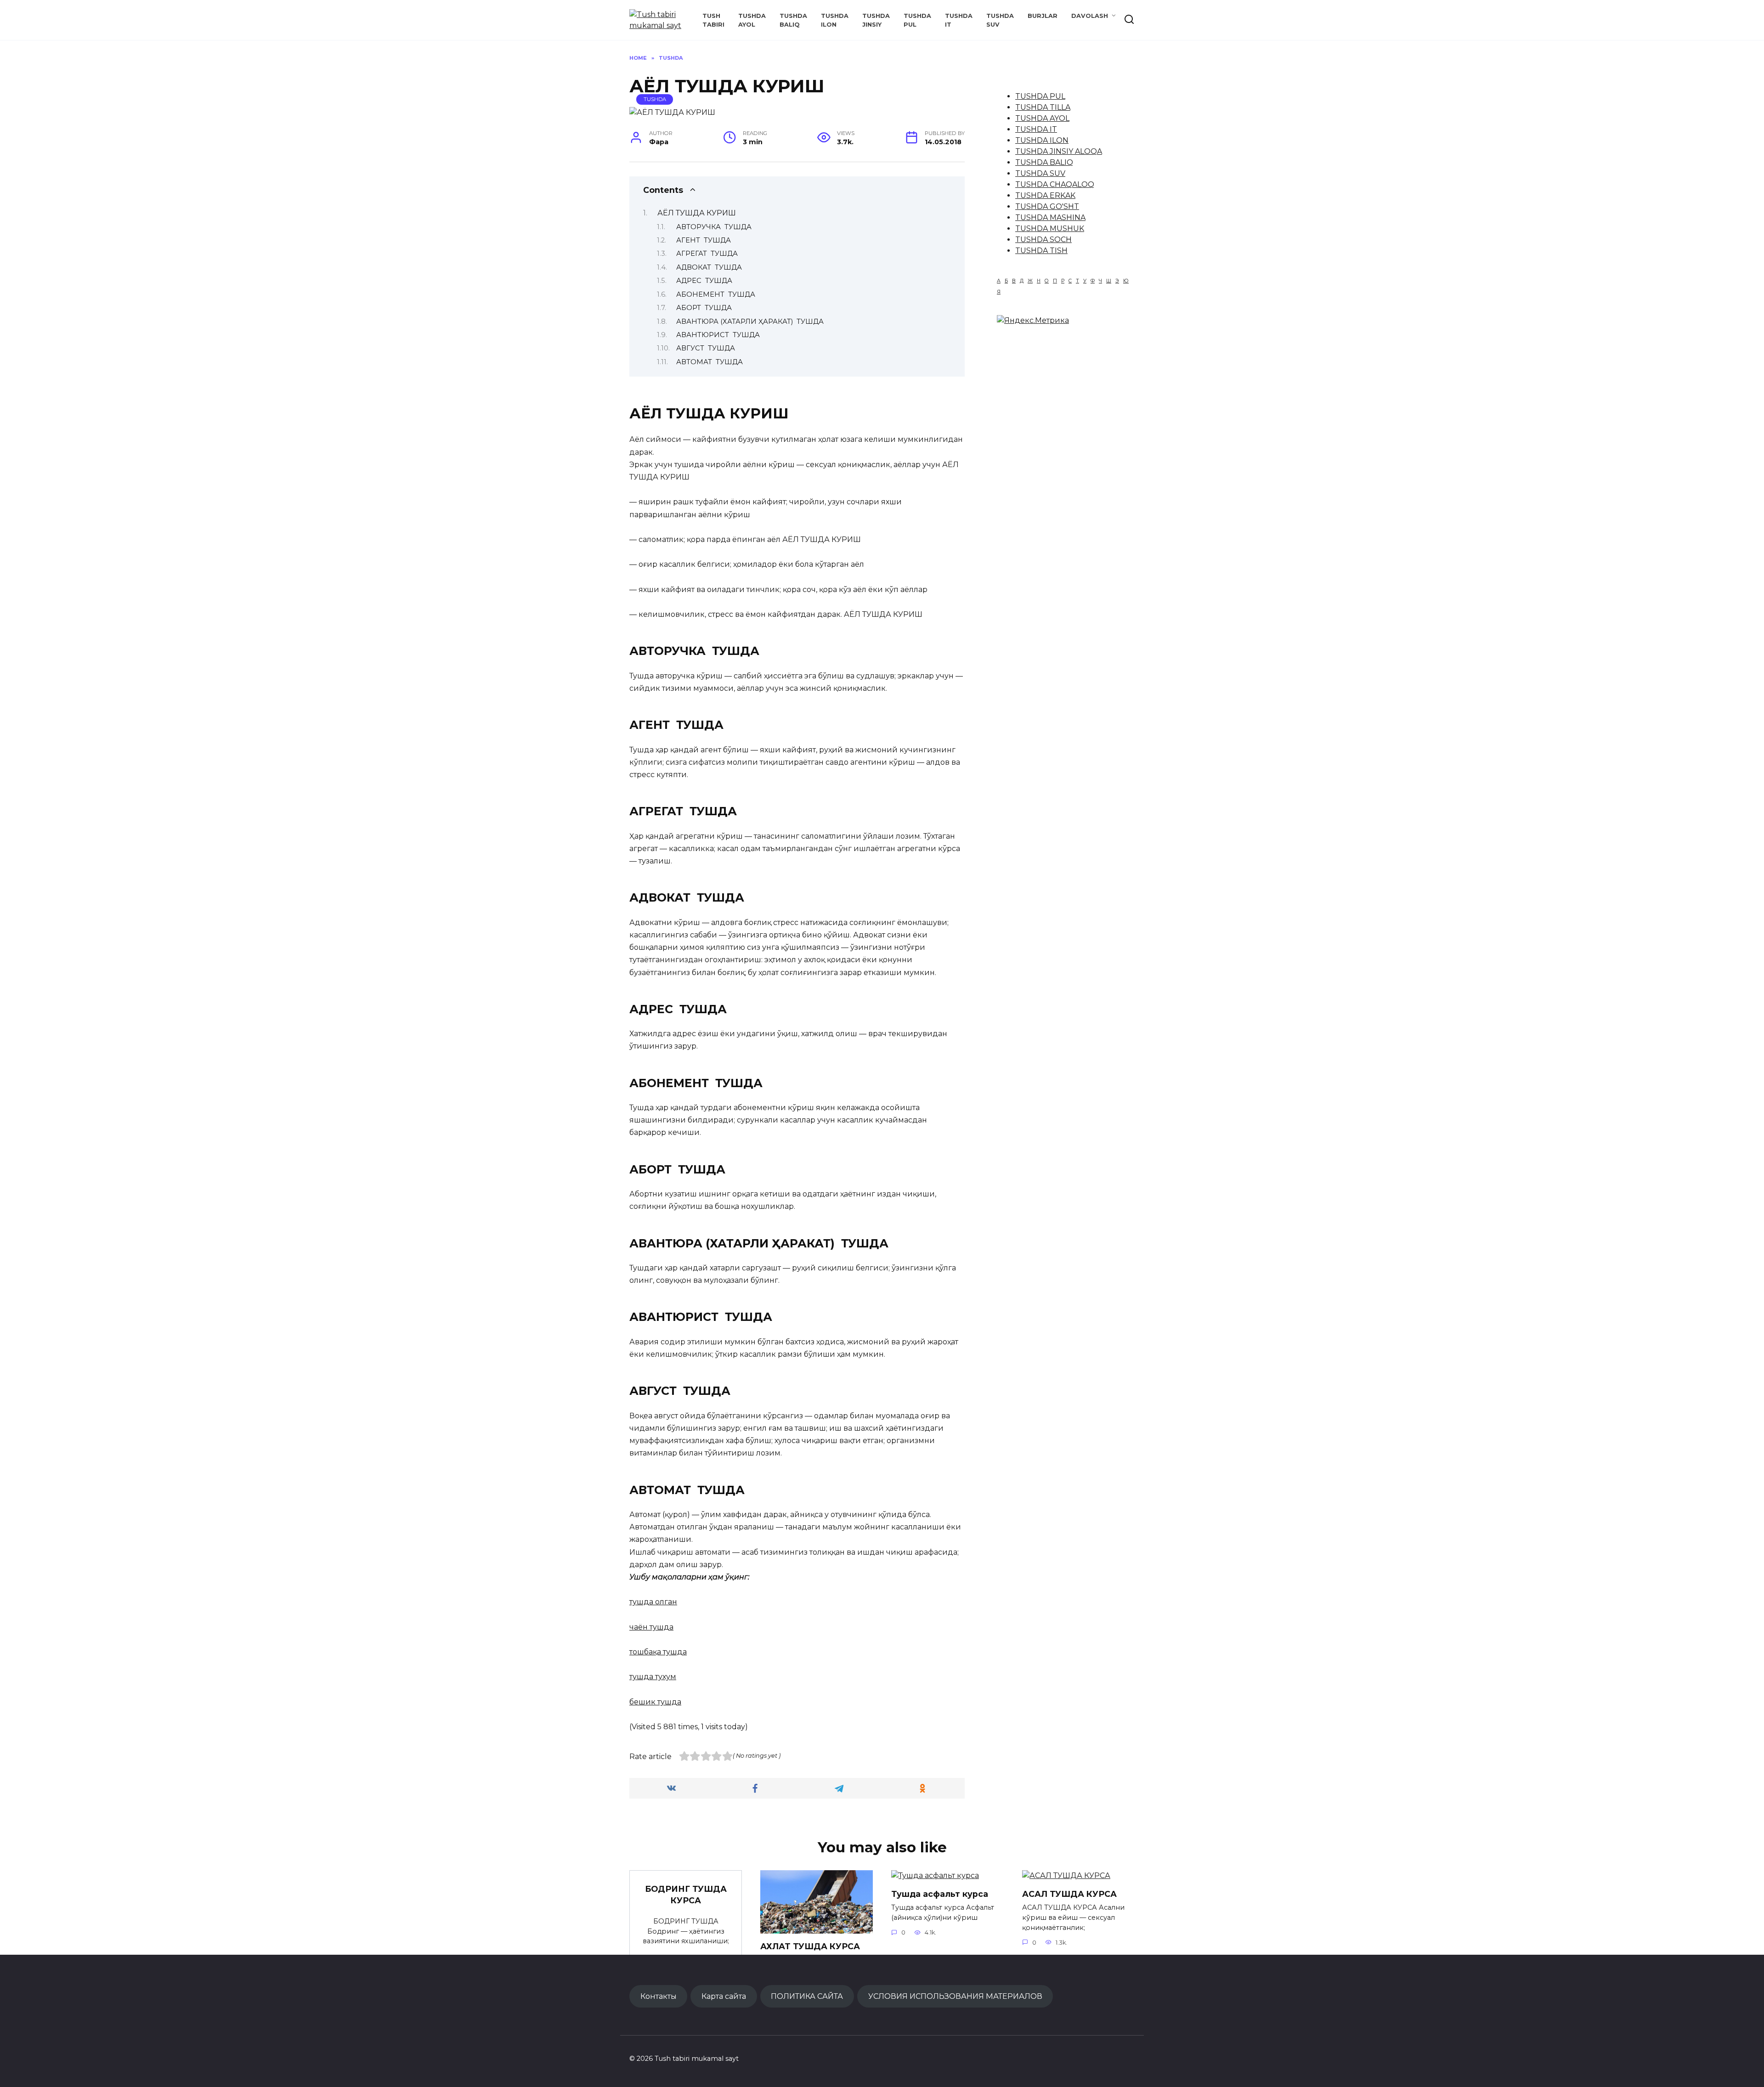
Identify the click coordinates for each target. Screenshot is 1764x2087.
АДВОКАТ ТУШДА (709, 267)
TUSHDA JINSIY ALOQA (1059, 151)
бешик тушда (655, 1702)
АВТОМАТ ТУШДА (710, 362)
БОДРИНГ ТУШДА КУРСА (686, 1895)
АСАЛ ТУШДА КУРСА (1069, 1894)
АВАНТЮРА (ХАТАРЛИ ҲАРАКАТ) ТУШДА (750, 322)
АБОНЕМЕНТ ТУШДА (716, 294)
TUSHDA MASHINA (1050, 217)
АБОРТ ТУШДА (704, 308)
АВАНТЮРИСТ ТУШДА (718, 335)
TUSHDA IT (1036, 129)
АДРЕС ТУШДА (704, 281)
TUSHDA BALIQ (1044, 162)
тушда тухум (653, 1677)
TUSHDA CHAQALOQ (1055, 184)
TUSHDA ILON (1042, 140)
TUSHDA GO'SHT (1047, 206)
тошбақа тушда (658, 1652)
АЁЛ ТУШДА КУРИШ (697, 213)
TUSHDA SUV (1040, 173)
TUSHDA (655, 99)
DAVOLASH (1090, 16)
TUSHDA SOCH (1043, 240)
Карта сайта (724, 1996)
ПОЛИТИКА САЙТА (807, 1996)
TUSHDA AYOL (1042, 118)
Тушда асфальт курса (940, 1894)
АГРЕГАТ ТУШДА (707, 254)
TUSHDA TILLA (1043, 107)
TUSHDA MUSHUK (1050, 228)
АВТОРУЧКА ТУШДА (714, 227)
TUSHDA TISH (1041, 251)
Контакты (659, 1996)
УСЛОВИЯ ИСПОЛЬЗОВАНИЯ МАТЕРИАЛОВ (955, 1996)
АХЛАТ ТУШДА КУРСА (810, 1946)
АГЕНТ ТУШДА (704, 240)
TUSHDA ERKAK (1045, 195)
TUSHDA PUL (1040, 96)
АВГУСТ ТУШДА (706, 348)
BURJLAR (1043, 16)
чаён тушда (651, 1627)
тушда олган (653, 1602)
